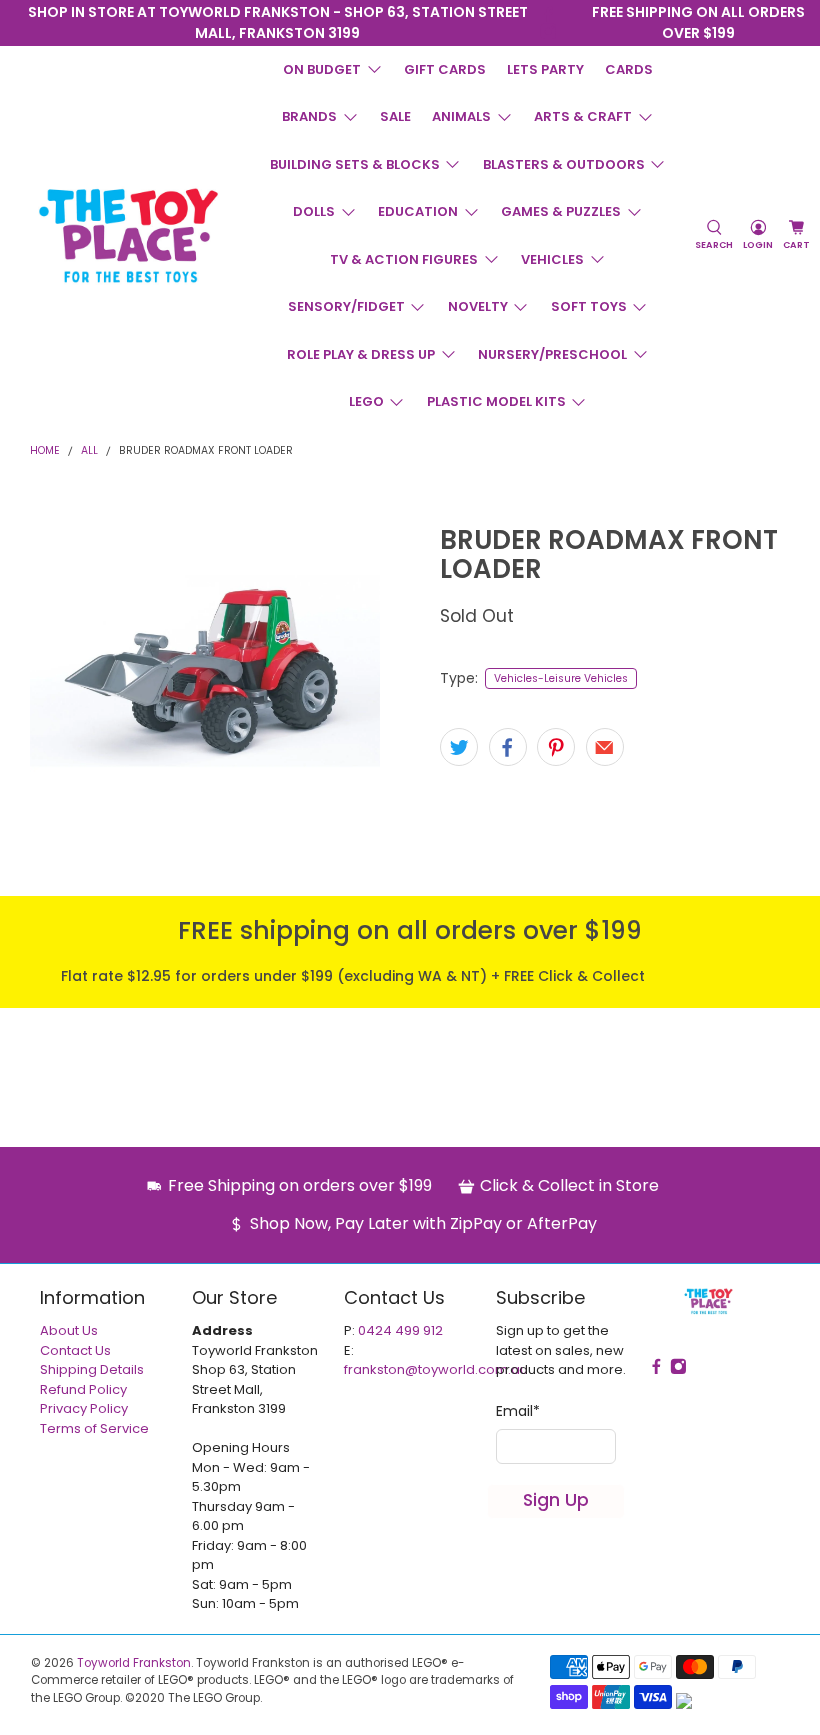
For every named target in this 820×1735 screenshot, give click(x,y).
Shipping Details (92, 1369)
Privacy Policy (84, 1408)
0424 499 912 (400, 1330)
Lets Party (545, 69)
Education (418, 211)
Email (518, 1411)
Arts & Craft (583, 116)
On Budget (322, 69)
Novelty (478, 306)
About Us (69, 1330)
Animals (461, 116)
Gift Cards (445, 69)
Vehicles (552, 259)
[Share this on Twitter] (459, 747)
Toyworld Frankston (134, 1663)
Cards (629, 69)
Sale (395, 116)
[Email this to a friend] (605, 747)
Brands (309, 116)
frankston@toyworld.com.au (436, 1369)
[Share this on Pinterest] (556, 747)
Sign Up (556, 1500)
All (89, 451)
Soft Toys (589, 306)
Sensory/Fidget (346, 306)
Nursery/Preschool (552, 354)
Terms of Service (94, 1428)
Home (45, 451)
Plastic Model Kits (496, 401)
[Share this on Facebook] (508, 747)
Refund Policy (83, 1389)
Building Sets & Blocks (355, 164)
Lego (366, 401)
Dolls (314, 211)
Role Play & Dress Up (361, 354)
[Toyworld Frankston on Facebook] (548, 14)
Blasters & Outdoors (564, 164)
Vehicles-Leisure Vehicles (561, 678)
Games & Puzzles (561, 211)
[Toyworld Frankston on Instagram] (548, 31)
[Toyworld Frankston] (128, 235)
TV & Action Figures (404, 259)
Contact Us (75, 1350)
